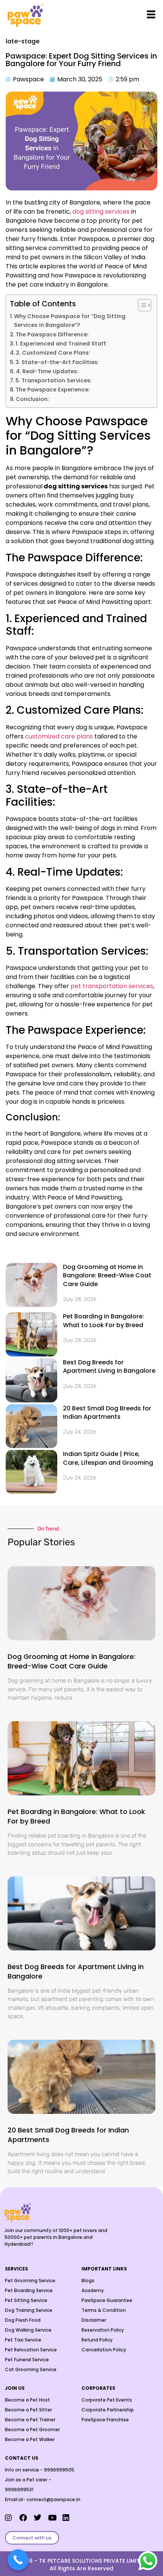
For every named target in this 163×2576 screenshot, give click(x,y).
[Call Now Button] (18, 2560)
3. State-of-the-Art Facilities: (57, 362)
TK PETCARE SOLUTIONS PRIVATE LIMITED (93, 2561)
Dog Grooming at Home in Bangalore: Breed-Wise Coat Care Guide (107, 1275)
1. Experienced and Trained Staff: (61, 344)
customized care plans (58, 736)
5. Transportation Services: (53, 380)
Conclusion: (32, 399)
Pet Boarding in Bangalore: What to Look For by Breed (103, 1320)
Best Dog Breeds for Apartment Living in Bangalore (109, 1366)
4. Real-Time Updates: (47, 371)
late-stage (23, 41)
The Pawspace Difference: (52, 334)
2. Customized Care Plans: (53, 353)
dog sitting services (101, 211)
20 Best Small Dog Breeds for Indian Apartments (107, 1412)
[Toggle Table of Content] (141, 305)
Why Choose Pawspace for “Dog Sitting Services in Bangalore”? (70, 321)
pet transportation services (112, 986)
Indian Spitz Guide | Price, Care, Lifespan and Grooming (108, 1458)
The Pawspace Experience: (53, 390)
